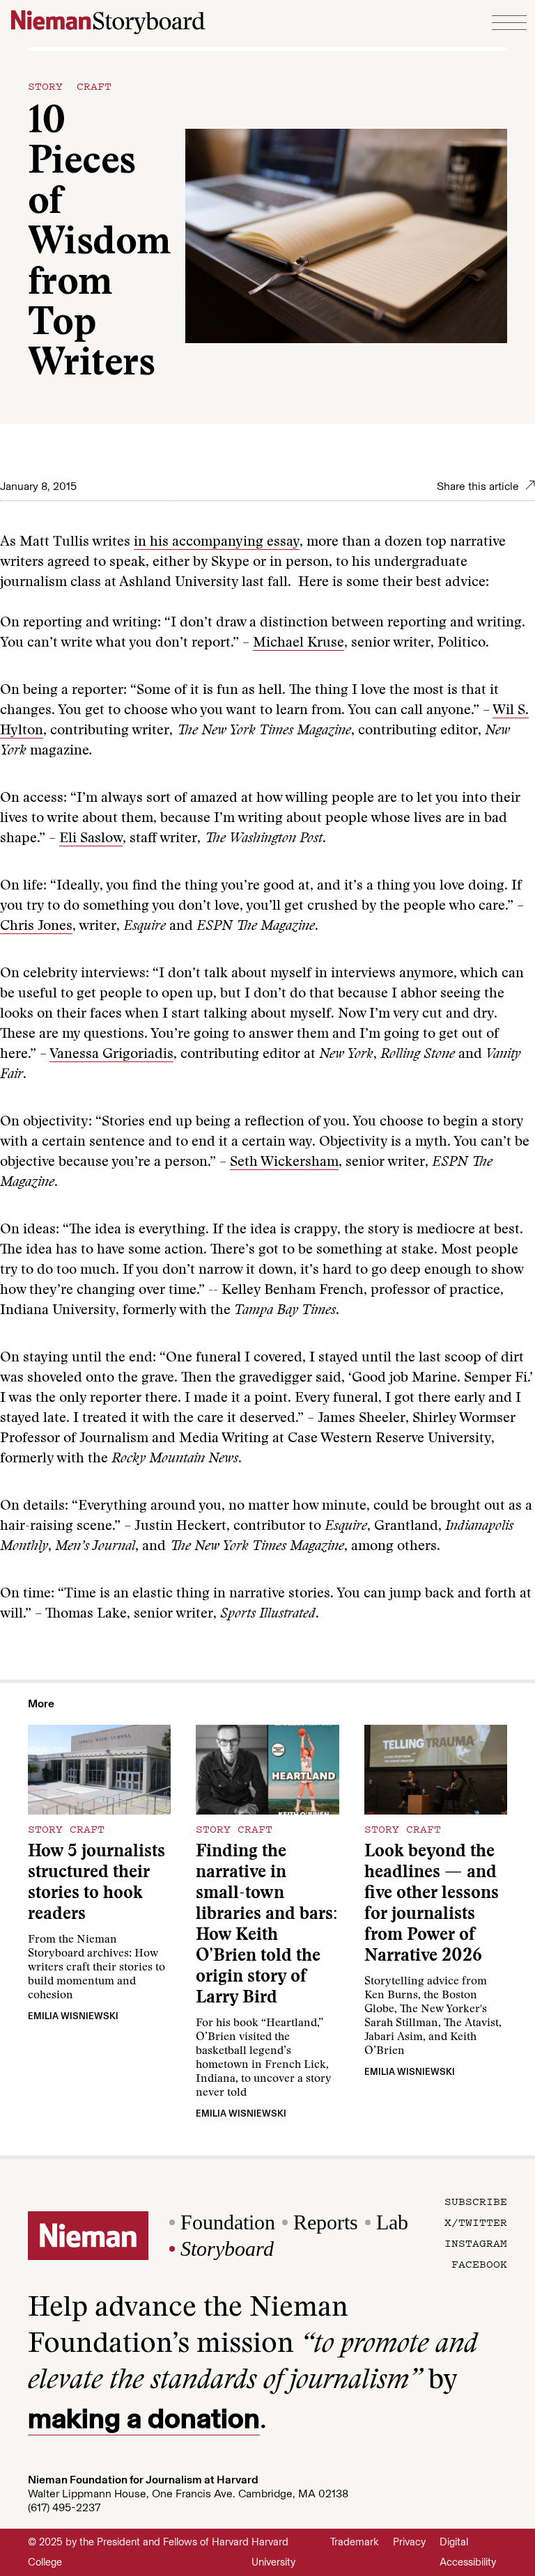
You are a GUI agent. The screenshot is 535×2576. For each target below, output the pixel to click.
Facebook (479, 2263)
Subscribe (476, 2201)
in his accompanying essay (217, 542)
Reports (326, 2222)
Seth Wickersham (284, 1162)
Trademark (355, 2542)
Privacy (409, 2542)
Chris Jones (36, 926)
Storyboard (227, 2249)
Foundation (228, 2222)
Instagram (476, 2243)
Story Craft (70, 86)
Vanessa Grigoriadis (111, 1054)
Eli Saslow (91, 839)
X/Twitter (476, 2222)
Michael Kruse (298, 643)
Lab (392, 2222)
